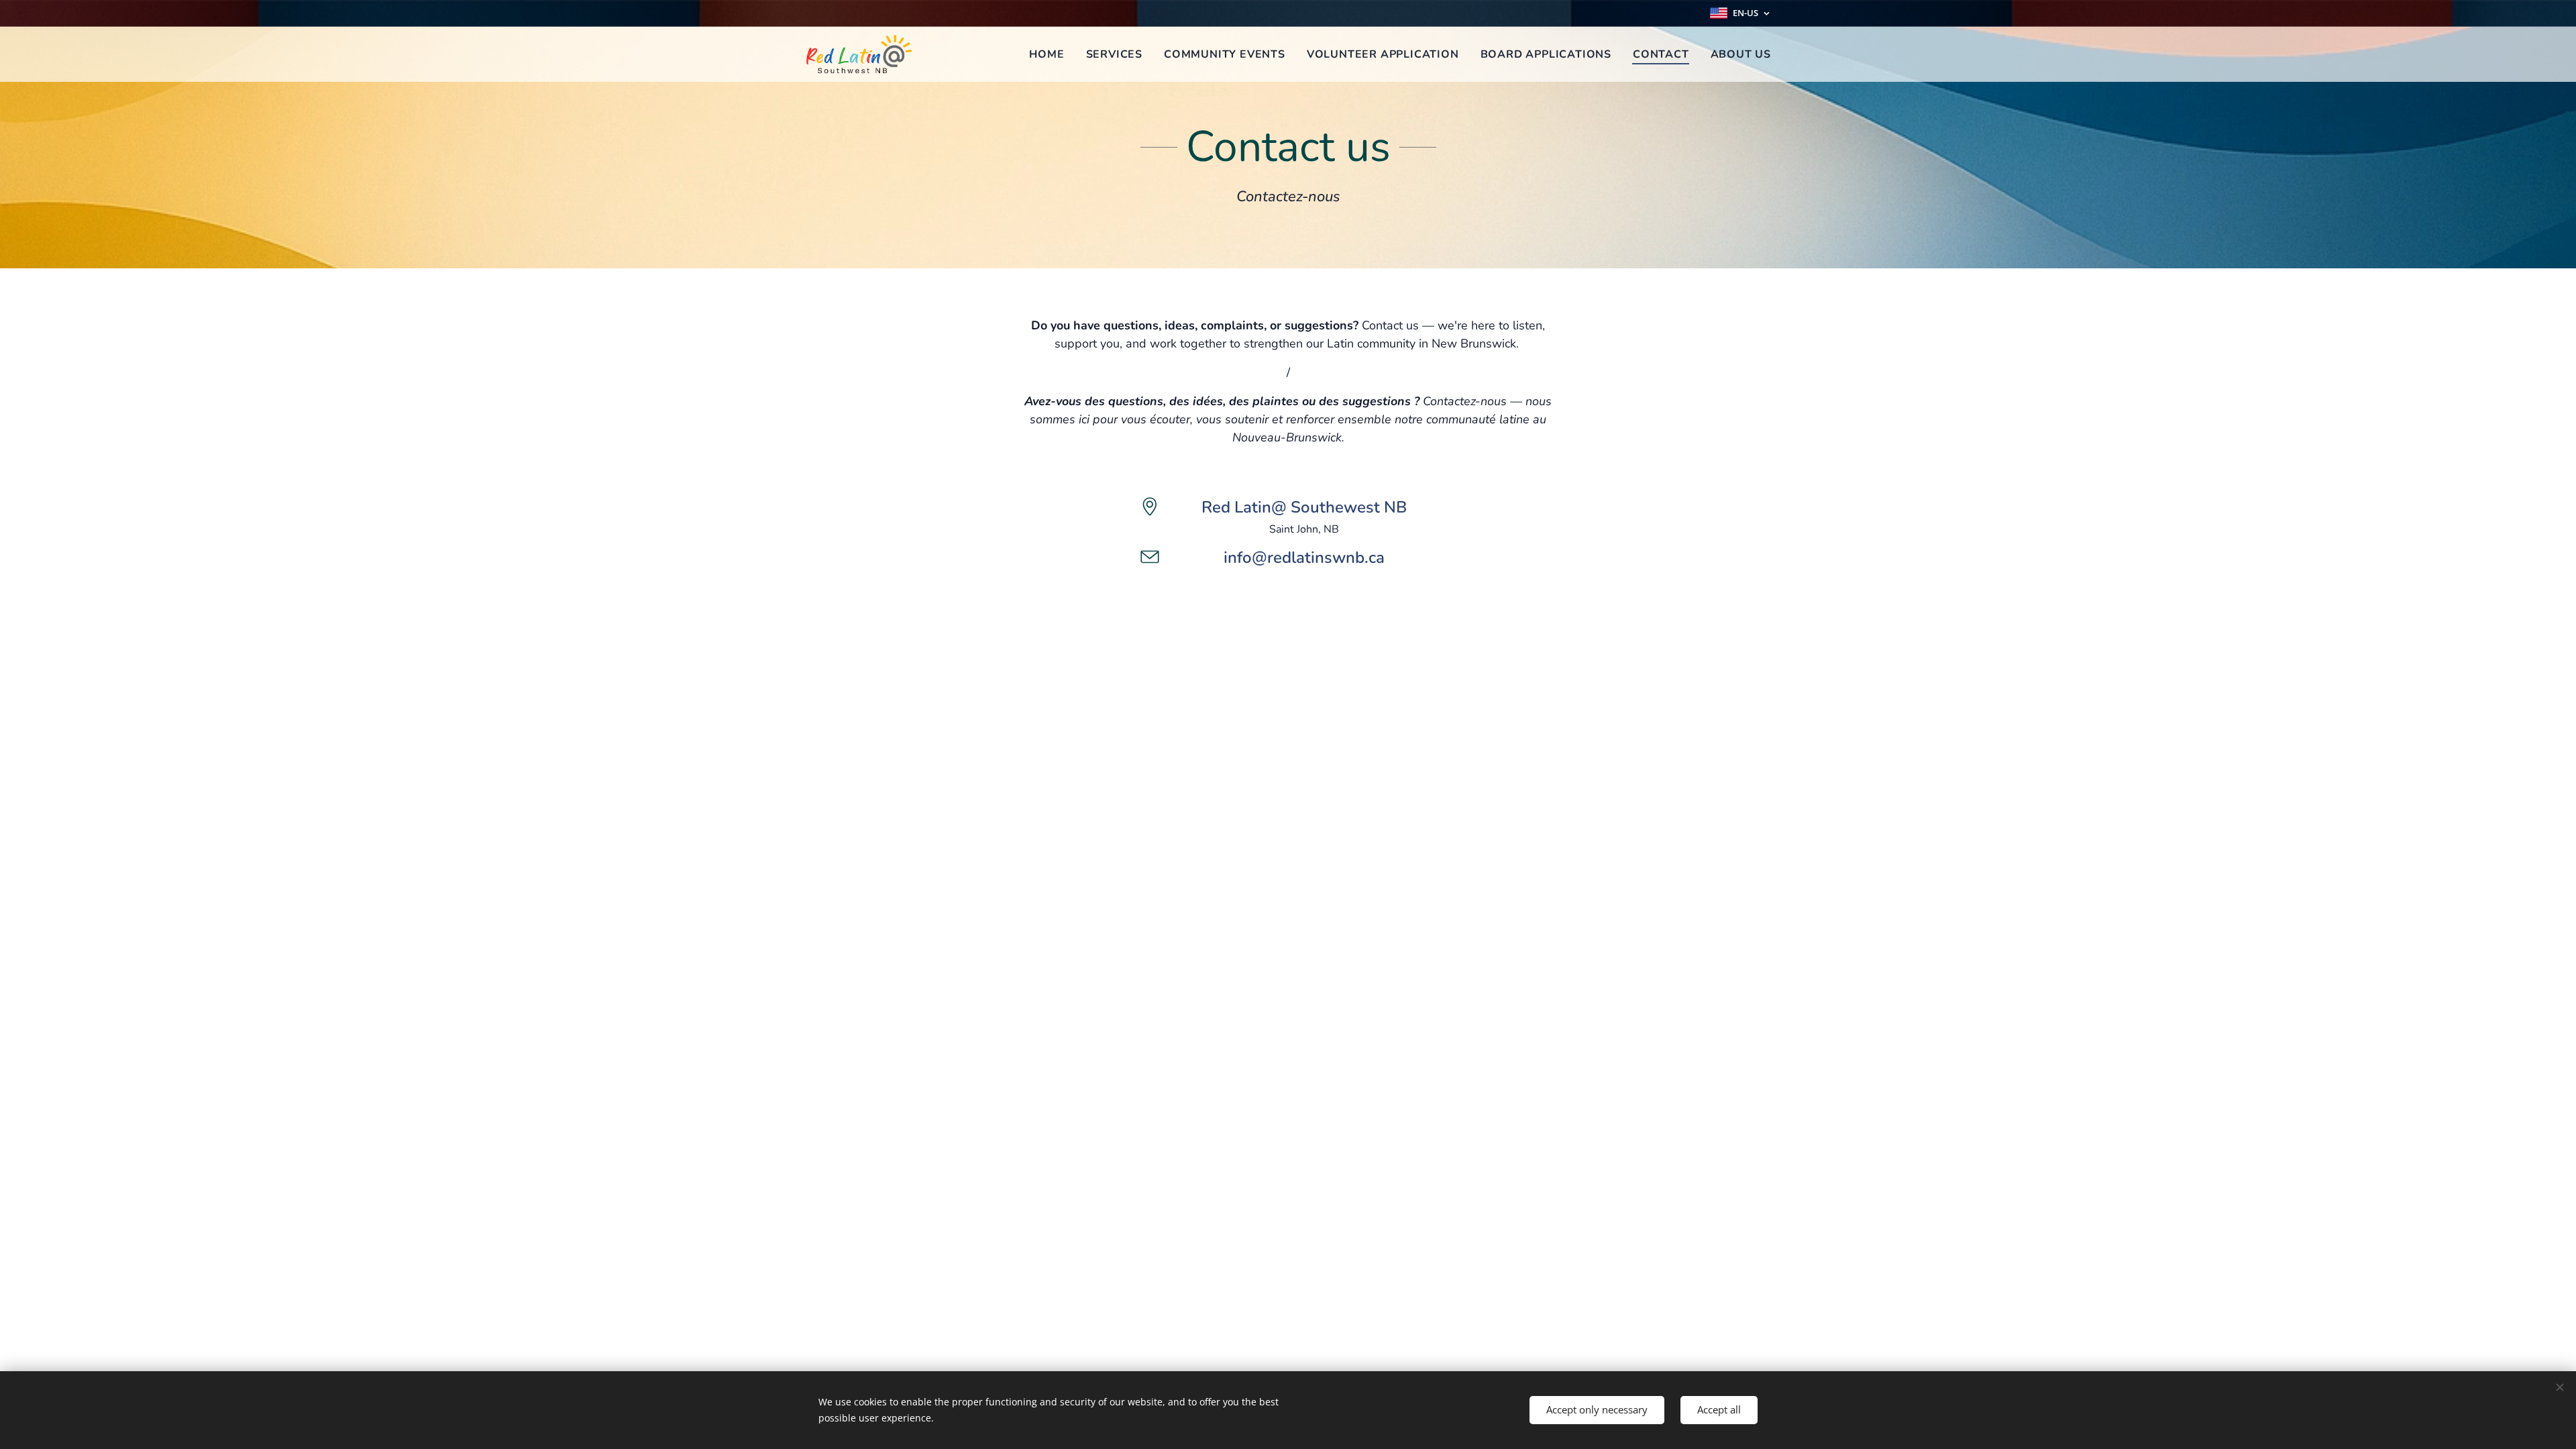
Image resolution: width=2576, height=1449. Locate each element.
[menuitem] (1050, 54)
